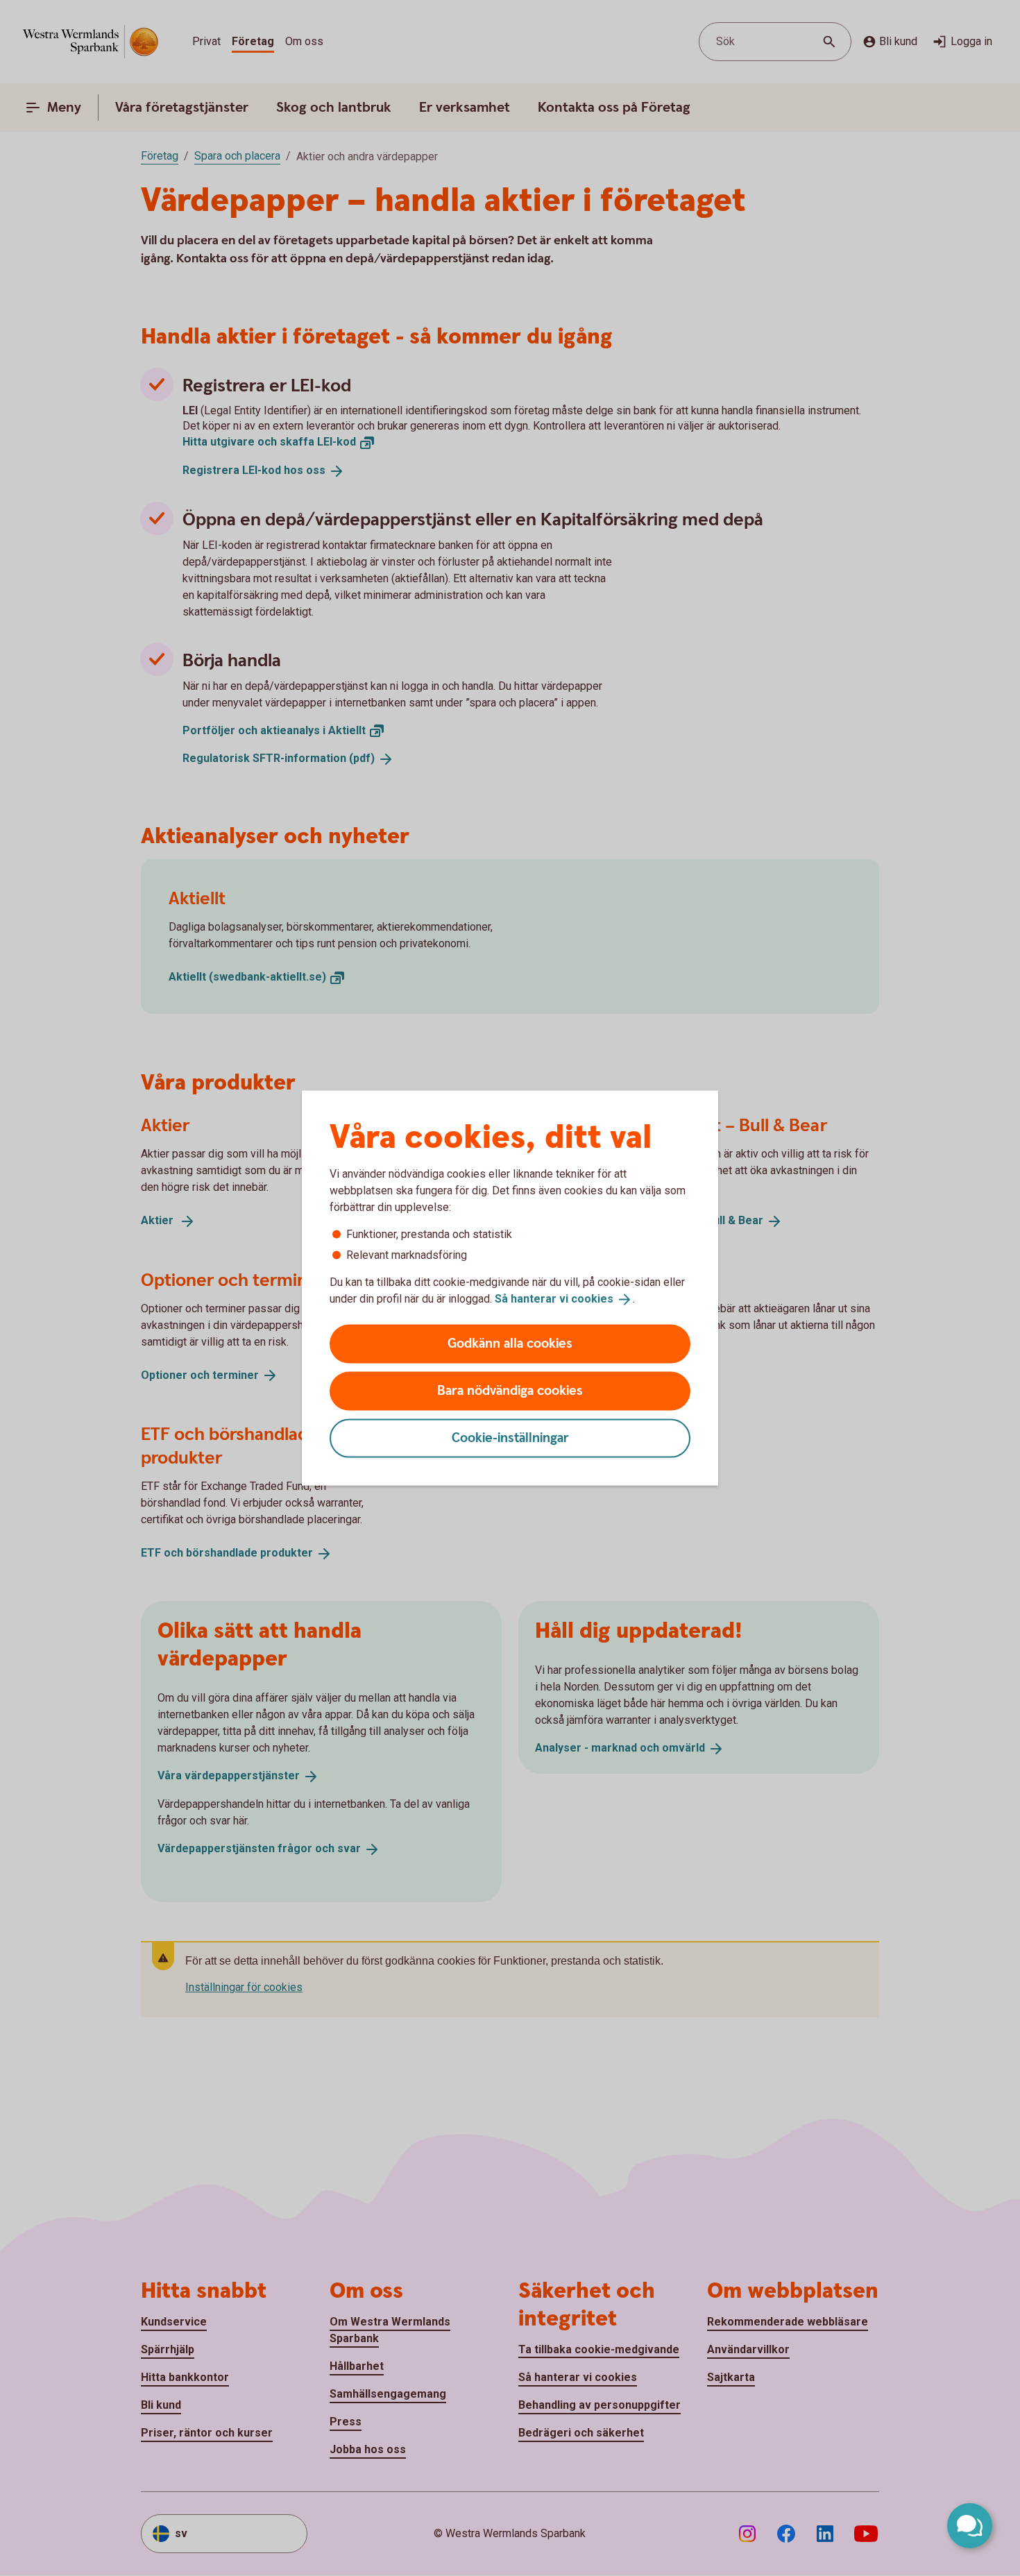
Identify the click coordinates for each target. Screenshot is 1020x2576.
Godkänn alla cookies (510, 1343)
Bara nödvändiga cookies (510, 1390)
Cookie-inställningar (510, 1438)
